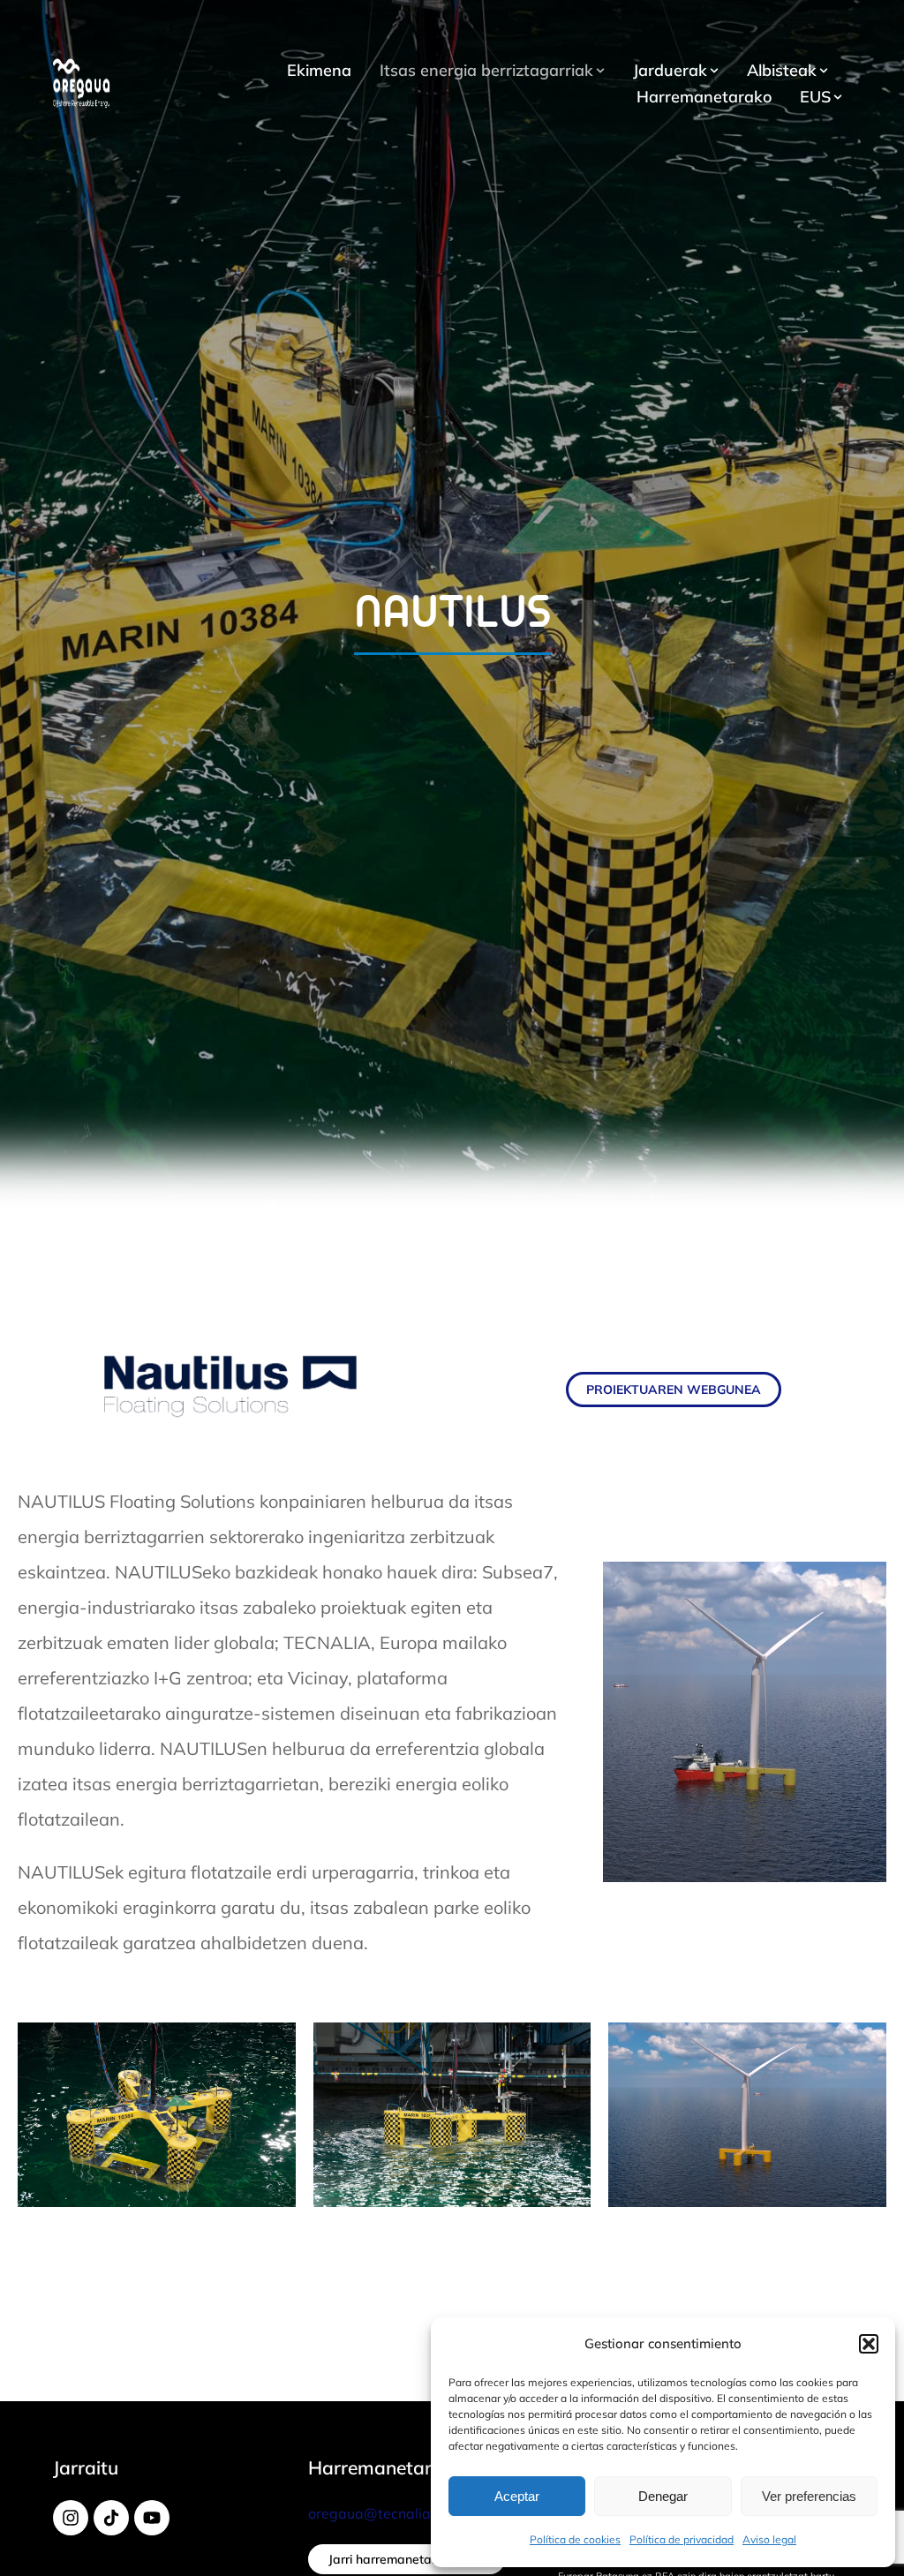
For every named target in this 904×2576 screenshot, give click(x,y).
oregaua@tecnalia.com (385, 2513)
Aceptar (517, 2496)
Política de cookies (575, 2539)
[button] (869, 2344)
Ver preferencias (809, 2496)
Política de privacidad (682, 2539)
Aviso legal (769, 2539)
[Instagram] (71, 2518)
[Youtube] (152, 2518)
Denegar (663, 2496)
